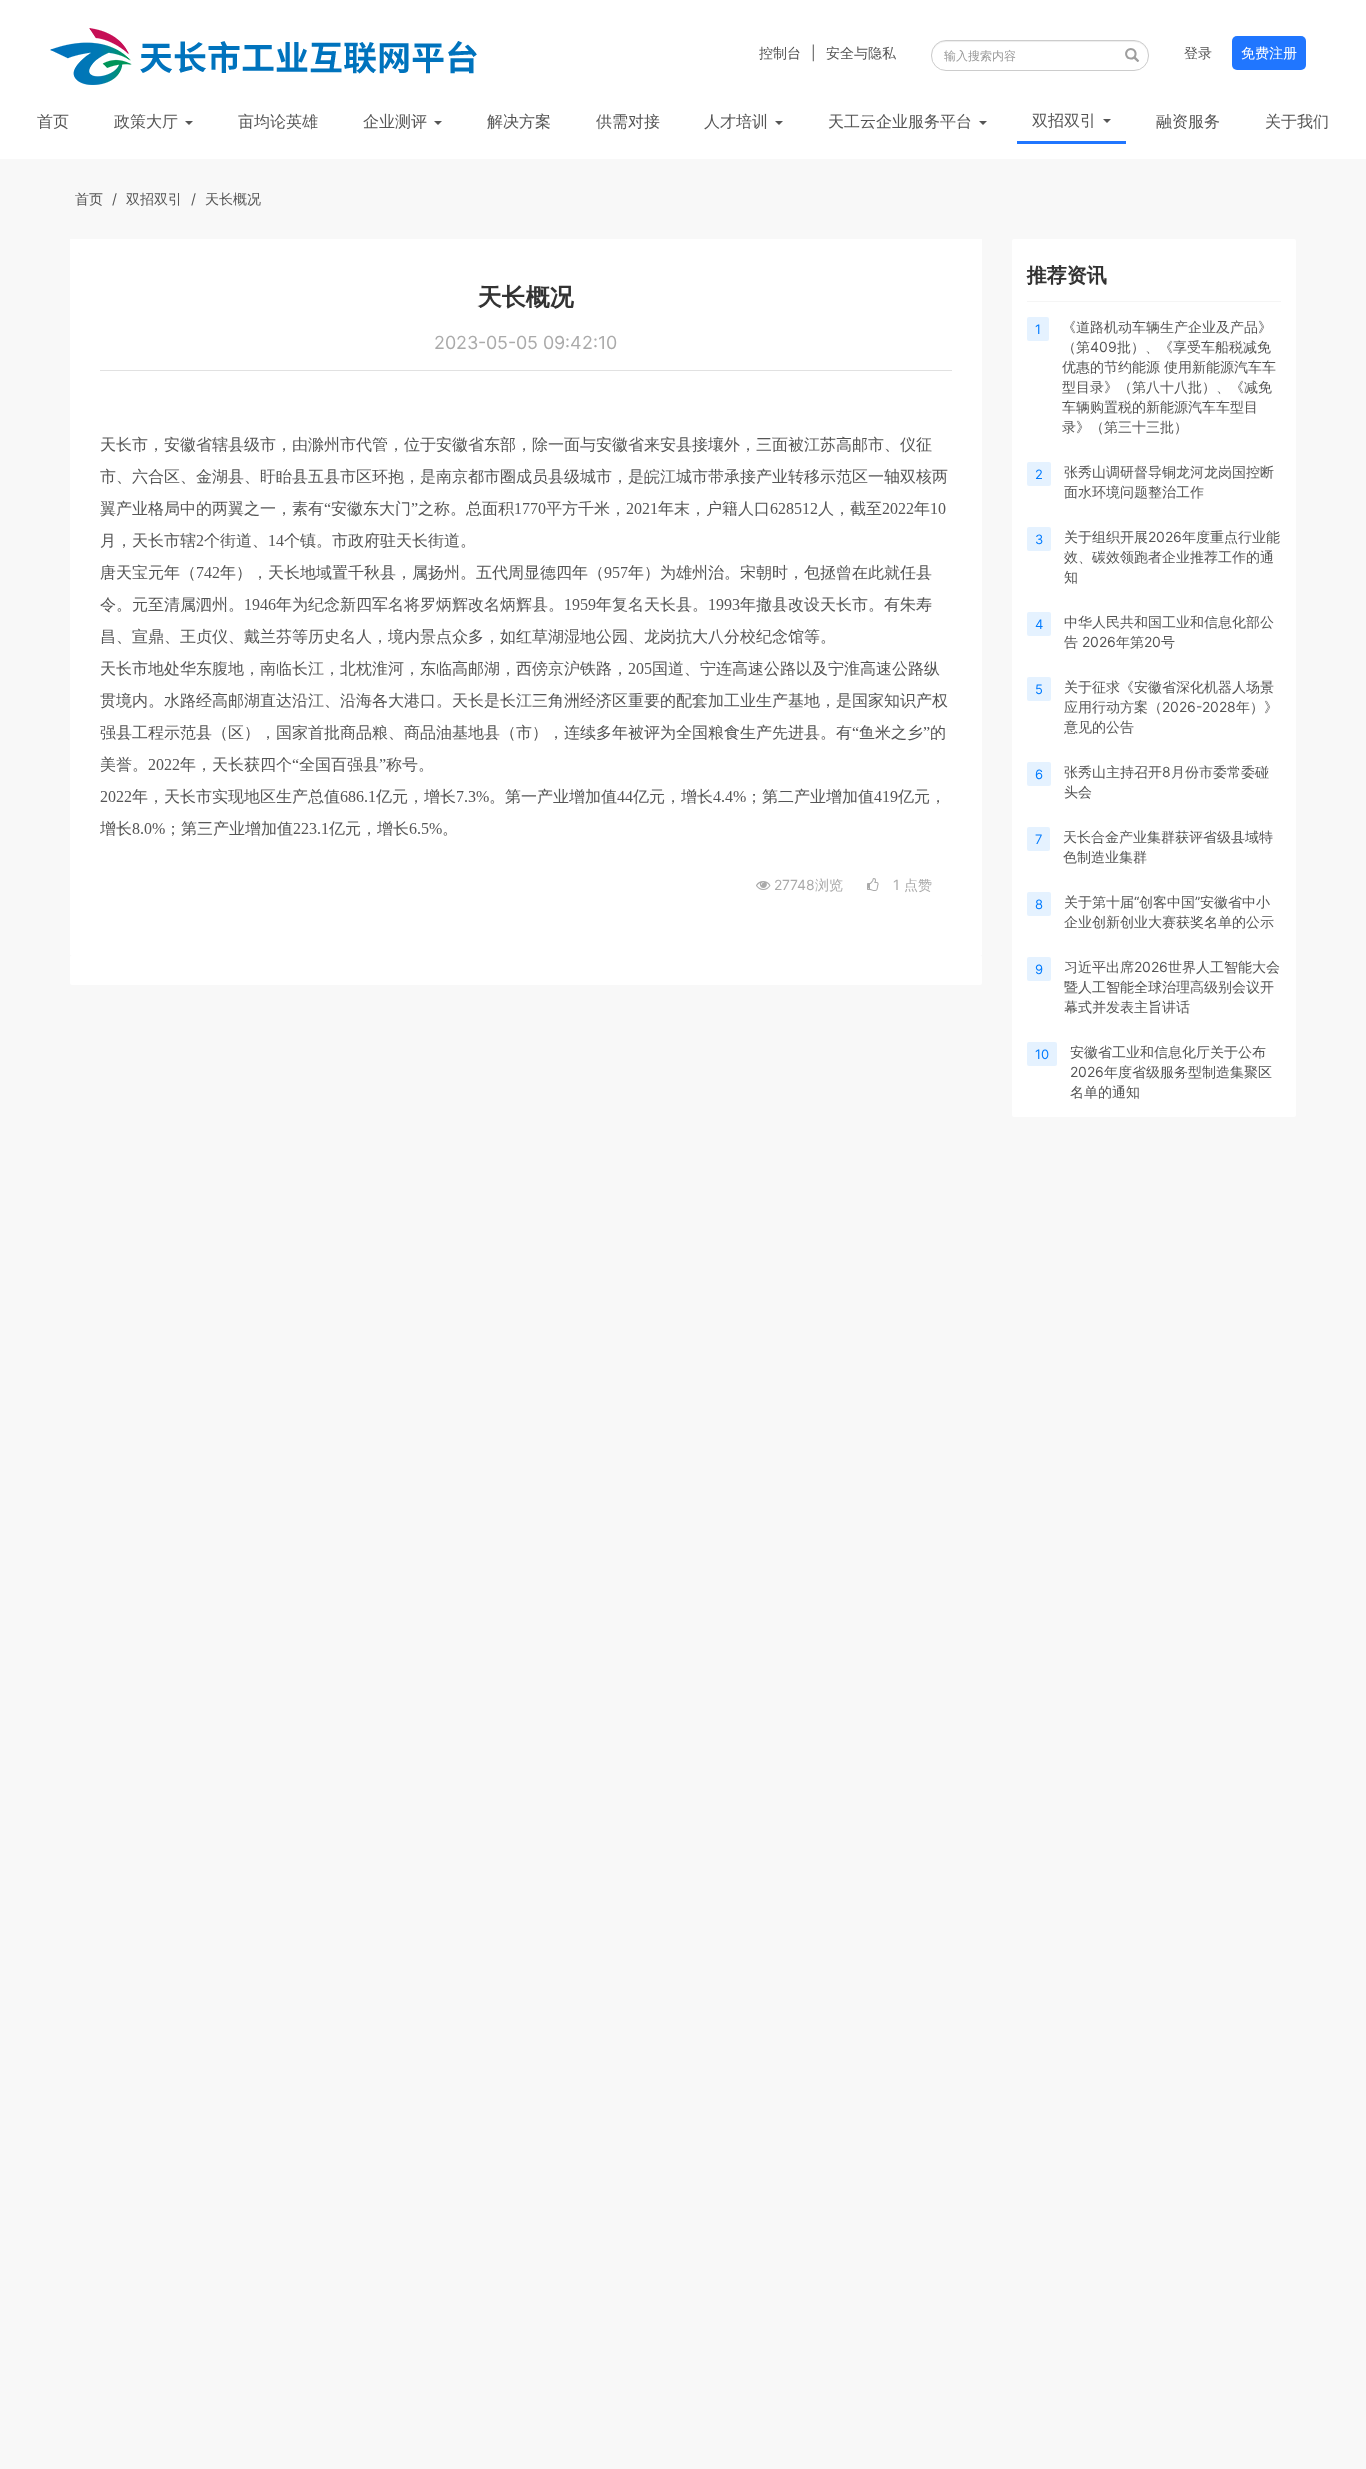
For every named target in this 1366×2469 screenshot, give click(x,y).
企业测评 (397, 121)
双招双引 (1066, 120)
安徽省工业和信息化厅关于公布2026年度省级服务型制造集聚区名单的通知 (1171, 1071)
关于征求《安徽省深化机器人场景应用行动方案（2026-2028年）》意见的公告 (1171, 706)
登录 (1198, 52)
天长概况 (233, 198)
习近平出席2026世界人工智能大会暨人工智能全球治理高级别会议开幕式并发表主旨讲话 (1172, 986)
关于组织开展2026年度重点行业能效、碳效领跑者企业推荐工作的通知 (1172, 556)
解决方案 (519, 121)
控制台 (780, 52)
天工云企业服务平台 (902, 121)
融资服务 (1188, 121)
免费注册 (1269, 52)
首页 (53, 121)
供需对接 (628, 121)
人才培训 (738, 121)
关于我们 (1297, 121)
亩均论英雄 (278, 121)
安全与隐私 (861, 52)
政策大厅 (148, 121)
